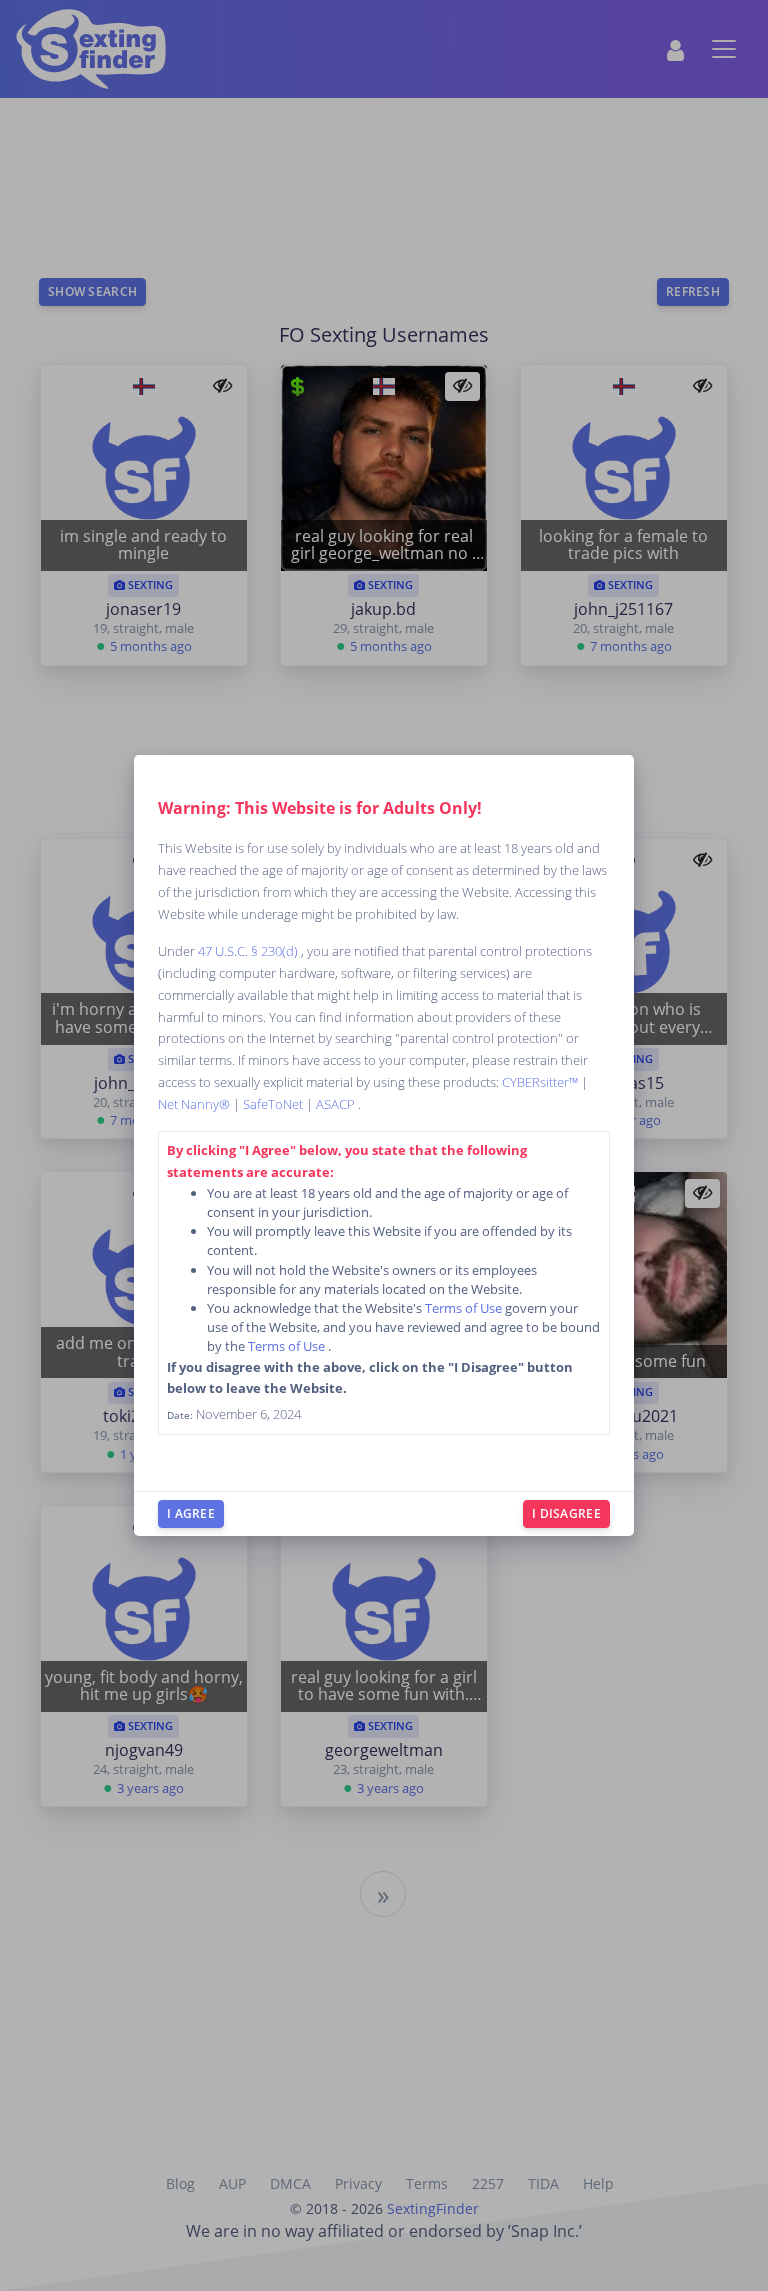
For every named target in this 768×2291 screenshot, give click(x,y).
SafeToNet (274, 1104)
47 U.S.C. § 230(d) (249, 951)
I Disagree (566, 1513)
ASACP (337, 1104)
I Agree (191, 1513)
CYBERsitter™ (541, 1082)
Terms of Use (465, 1308)
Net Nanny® (195, 1104)
